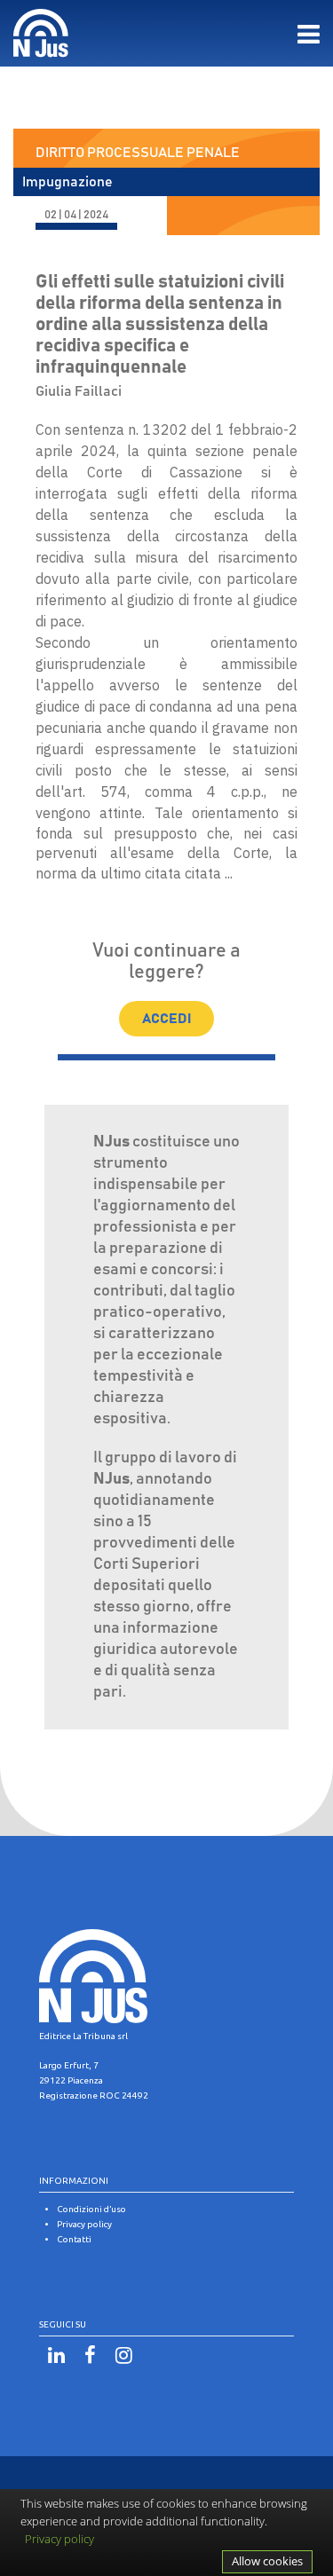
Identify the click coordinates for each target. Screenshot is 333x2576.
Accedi (166, 1019)
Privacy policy (59, 2539)
